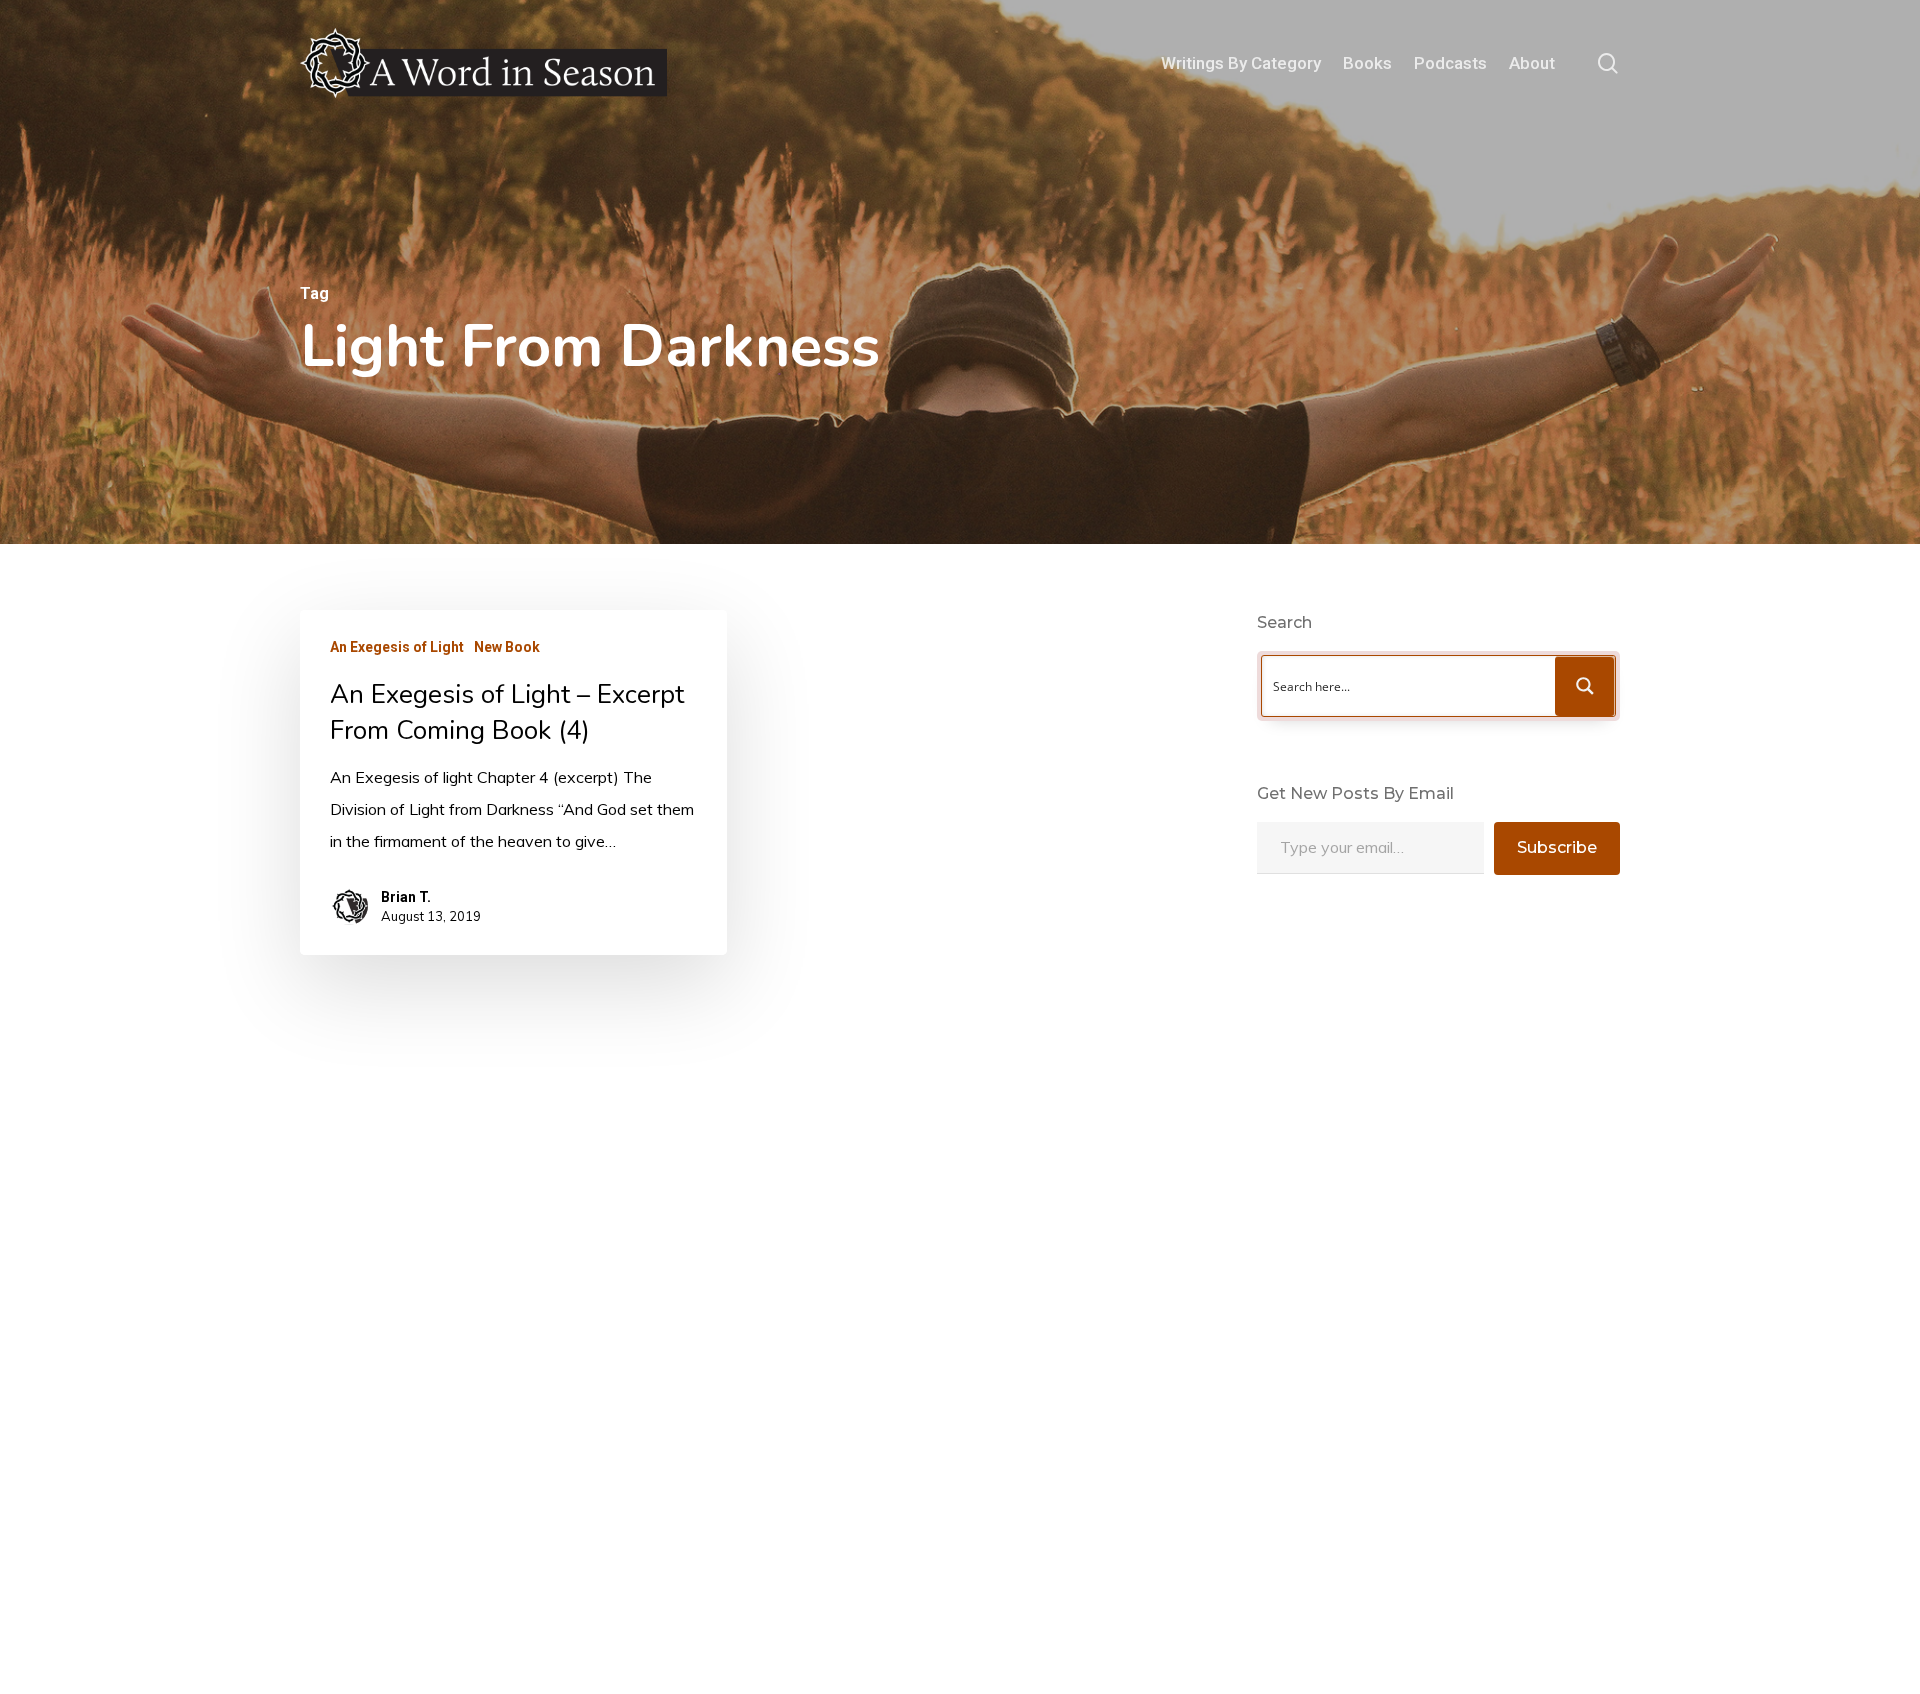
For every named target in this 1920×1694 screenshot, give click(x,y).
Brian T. (406, 897)
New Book (507, 647)
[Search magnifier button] (1585, 686)
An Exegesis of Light (397, 647)
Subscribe (1557, 847)
